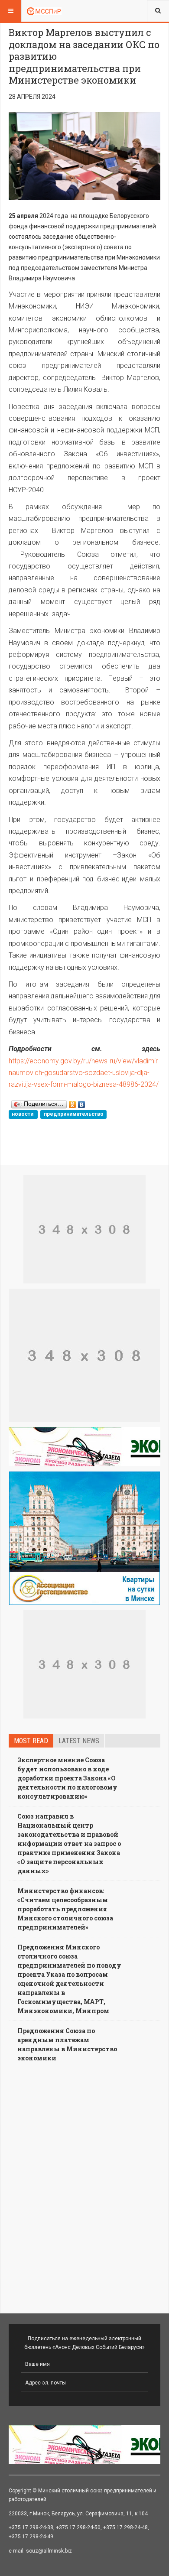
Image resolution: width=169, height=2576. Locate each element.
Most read (31, 1741)
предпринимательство (74, 1114)
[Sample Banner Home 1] (84, 1229)
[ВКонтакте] (82, 1102)
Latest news (79, 1741)
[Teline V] (44, 11)
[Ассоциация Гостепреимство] (84, 1538)
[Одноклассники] (73, 1102)
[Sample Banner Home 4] (84, 1664)
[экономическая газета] (84, 1447)
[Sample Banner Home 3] (84, 1355)
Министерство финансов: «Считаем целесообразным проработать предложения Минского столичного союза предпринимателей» (65, 1909)
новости (23, 1114)
